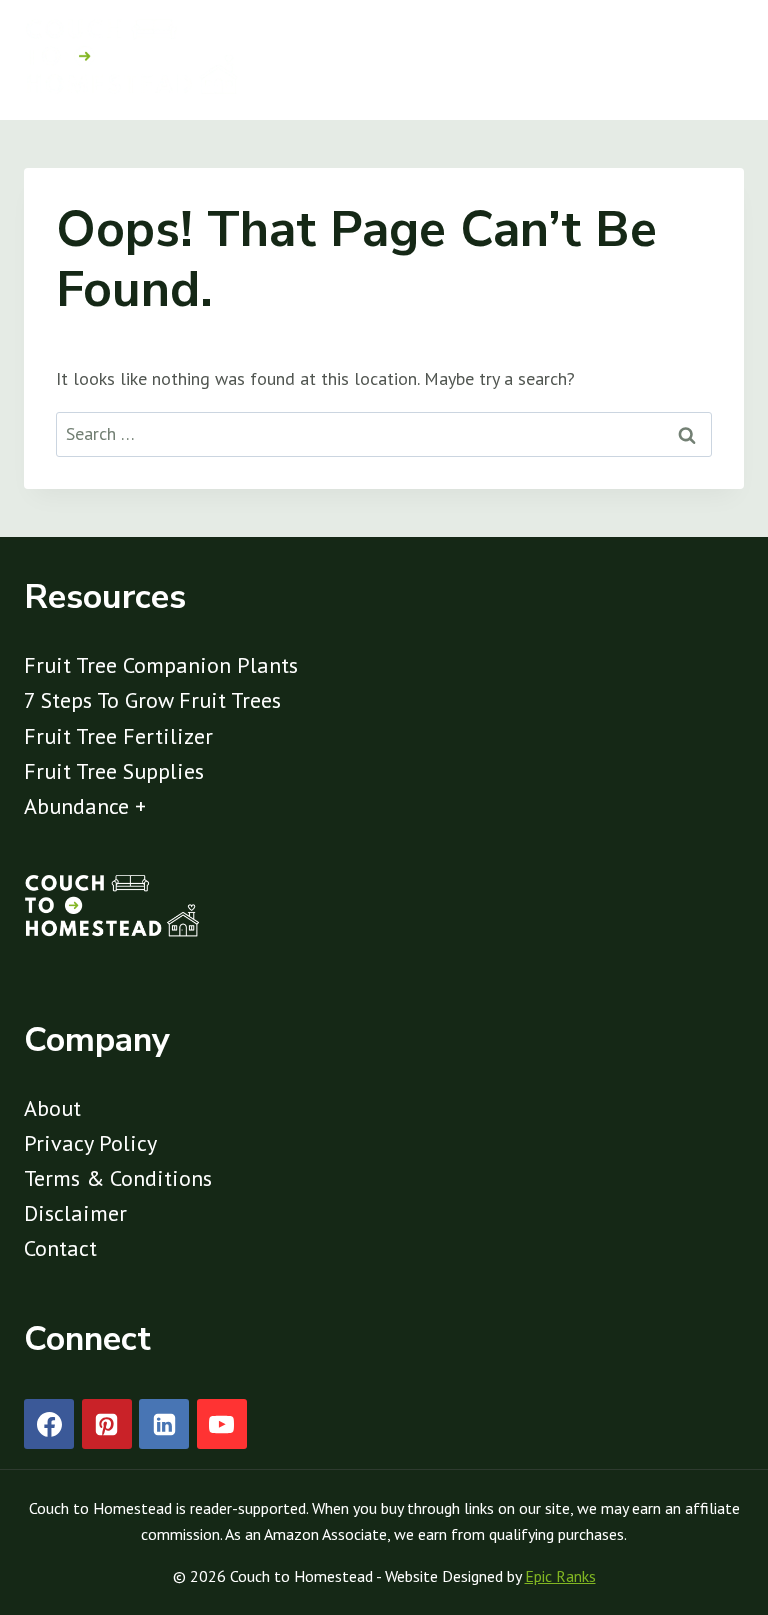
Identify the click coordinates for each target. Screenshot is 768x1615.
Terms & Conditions (118, 1178)
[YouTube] (222, 1424)
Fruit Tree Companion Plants (161, 665)
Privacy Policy (90, 1143)
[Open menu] (720, 60)
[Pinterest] (107, 1424)
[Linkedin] (164, 1424)
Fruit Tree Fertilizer (118, 736)
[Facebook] (49, 1424)
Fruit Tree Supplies (114, 771)
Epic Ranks (560, 1576)
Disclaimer (75, 1213)
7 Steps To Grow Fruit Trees (152, 700)
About (52, 1108)
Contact (60, 1248)
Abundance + (85, 806)
